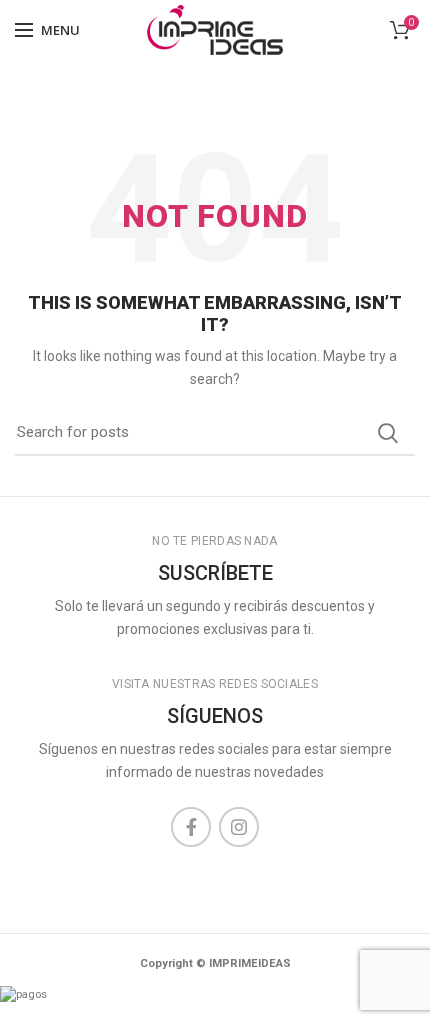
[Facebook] (191, 827)
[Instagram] (239, 827)
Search (388, 433)
